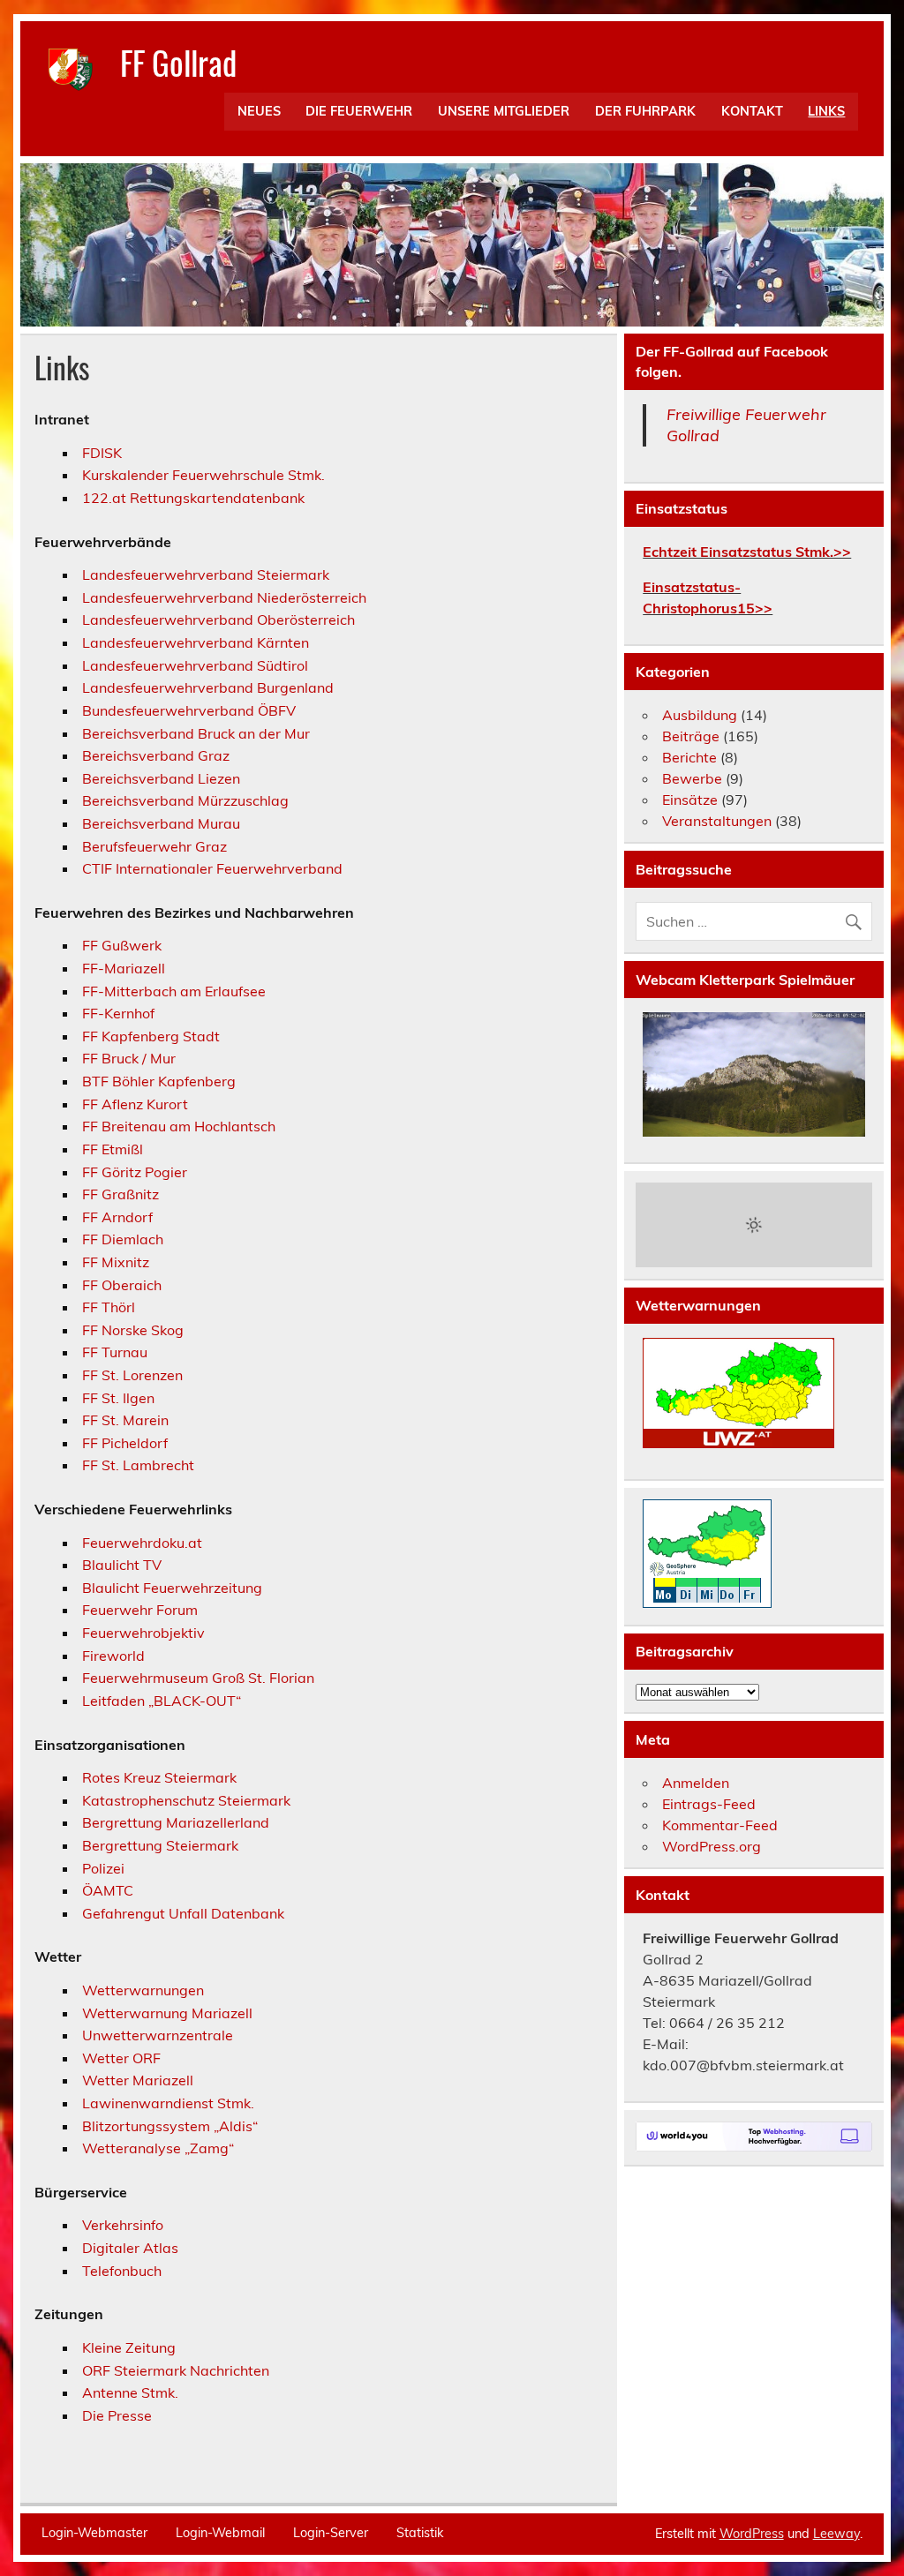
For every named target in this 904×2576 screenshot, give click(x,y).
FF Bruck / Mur (129, 1058)
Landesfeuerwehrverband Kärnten (196, 642)
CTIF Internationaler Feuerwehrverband (212, 868)
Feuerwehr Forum (140, 1610)
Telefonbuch (122, 2271)
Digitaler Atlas (130, 2248)
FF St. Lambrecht (138, 1465)
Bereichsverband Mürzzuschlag (185, 800)
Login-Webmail (220, 2533)
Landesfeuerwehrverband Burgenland (208, 687)
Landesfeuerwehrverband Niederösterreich (224, 597)
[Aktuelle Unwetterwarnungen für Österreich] (738, 1443)
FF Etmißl (113, 1149)
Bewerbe (692, 778)
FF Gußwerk (122, 945)
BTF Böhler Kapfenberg (159, 1081)
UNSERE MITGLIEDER (504, 111)
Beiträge (691, 736)
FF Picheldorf (125, 1443)
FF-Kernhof (118, 1013)
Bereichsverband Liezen (161, 778)
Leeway (836, 2534)
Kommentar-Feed (720, 1825)
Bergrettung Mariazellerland (176, 1822)
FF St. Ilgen (118, 1398)
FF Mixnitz (116, 1262)
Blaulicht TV (122, 1565)
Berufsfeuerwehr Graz (154, 846)
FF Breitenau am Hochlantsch (179, 1126)
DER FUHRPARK (645, 111)
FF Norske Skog (133, 1330)
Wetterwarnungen (143, 1990)
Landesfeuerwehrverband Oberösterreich (218, 620)
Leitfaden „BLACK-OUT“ (162, 1701)
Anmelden (696, 1783)
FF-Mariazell (124, 968)
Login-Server (331, 2533)
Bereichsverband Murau (161, 823)
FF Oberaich (122, 1285)
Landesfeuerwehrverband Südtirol (195, 665)
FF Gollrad (178, 62)
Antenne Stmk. (130, 2392)
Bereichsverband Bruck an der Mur (196, 733)
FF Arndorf (117, 1217)
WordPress (752, 2534)
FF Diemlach (123, 1239)
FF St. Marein (125, 1420)
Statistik (420, 2533)
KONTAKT (752, 111)
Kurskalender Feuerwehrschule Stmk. (203, 475)
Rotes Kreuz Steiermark (159, 1777)
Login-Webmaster (94, 2533)
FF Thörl (109, 1307)
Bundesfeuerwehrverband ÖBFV (189, 710)
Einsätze (690, 800)
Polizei (103, 1868)
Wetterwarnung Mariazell (167, 2013)
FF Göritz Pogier (135, 1172)
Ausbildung (700, 715)
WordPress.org (712, 1846)
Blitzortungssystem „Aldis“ (170, 2126)
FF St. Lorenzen (132, 1375)
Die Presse (117, 2415)
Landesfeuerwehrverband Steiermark (206, 575)
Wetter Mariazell (138, 2080)
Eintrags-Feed (709, 1804)
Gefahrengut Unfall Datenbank (183, 1913)
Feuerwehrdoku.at (142, 1543)
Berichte (689, 757)
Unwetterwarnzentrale (158, 2035)
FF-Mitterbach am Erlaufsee (174, 991)
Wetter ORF (121, 2058)
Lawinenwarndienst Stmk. (168, 2103)
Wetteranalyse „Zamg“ (158, 2148)
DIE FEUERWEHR (359, 111)
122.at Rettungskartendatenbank (193, 498)
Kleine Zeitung (129, 2347)
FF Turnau (115, 1352)
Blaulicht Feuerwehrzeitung (172, 1588)
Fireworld (113, 1656)
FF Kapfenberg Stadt (151, 1036)
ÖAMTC (108, 1890)
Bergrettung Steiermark (160, 1845)
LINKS (826, 111)
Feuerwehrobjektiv (143, 1633)
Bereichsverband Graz (156, 755)
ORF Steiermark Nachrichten (176, 2370)
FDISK (102, 453)
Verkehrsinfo (123, 2225)
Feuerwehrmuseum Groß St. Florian (198, 1678)
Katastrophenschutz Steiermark (186, 1800)
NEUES (259, 111)
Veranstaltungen (717, 821)
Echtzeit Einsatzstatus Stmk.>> (747, 552)
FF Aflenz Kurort (135, 1104)
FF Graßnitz (121, 1194)
